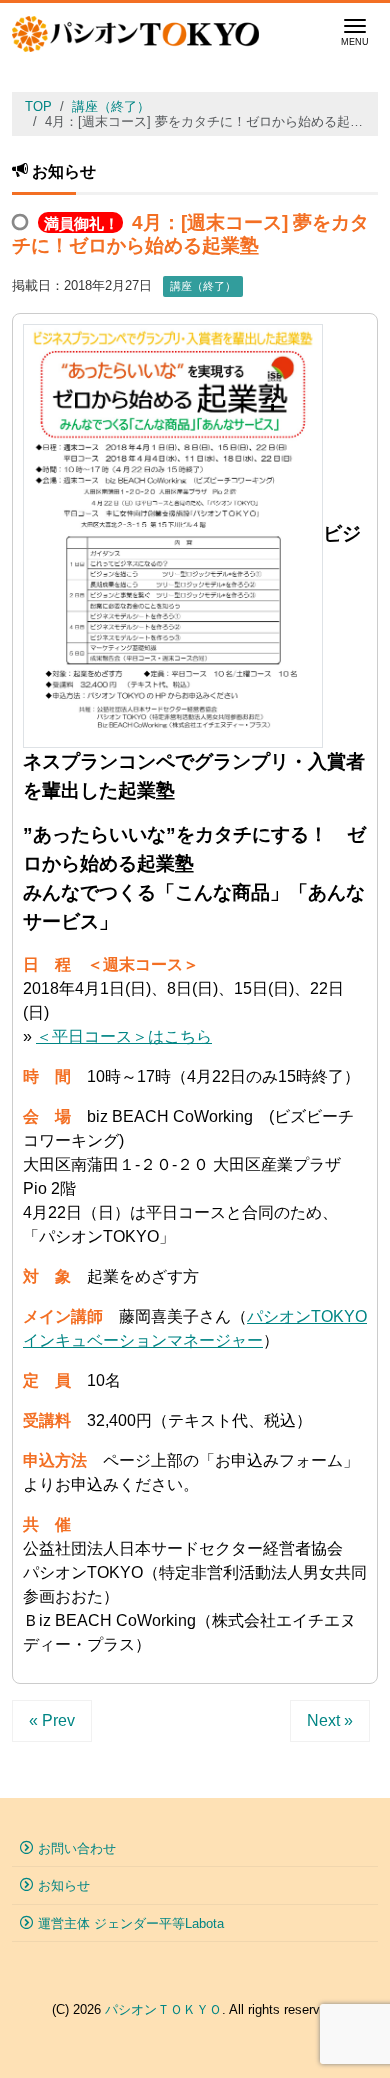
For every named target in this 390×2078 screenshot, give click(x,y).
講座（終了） (203, 286)
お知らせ (64, 1885)
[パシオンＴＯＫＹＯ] (135, 31)
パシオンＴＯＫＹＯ (163, 2009)
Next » (330, 1720)
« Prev (52, 1720)
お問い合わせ (77, 1848)
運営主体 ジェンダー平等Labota (131, 1923)
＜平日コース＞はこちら (124, 1036)
